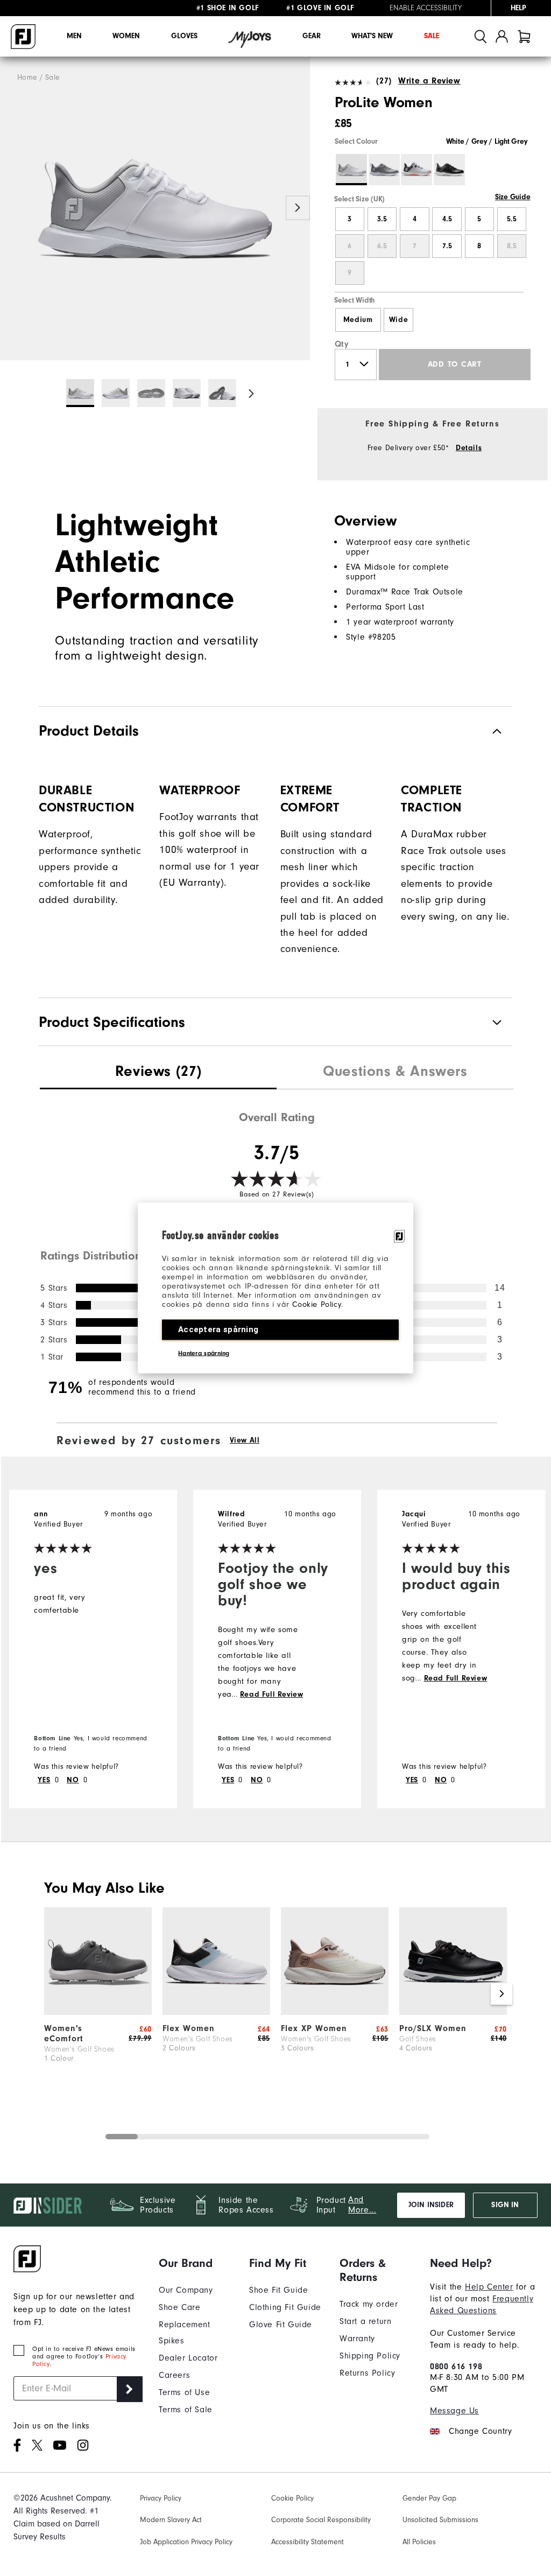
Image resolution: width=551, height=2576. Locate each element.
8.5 (512, 246)
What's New (372, 36)
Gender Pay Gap (429, 2498)
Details (469, 448)
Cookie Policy (317, 1304)
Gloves (184, 36)
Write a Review (429, 81)
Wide (398, 320)
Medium (358, 320)
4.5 (447, 219)
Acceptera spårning (218, 1329)
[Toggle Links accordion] (196, 2263)
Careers (174, 2375)
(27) (384, 81)
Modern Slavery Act (171, 2520)
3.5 (382, 219)
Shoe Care (179, 2307)
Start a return (365, 2321)
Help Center (489, 2287)
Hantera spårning (204, 1353)
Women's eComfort (64, 2033)
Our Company (186, 2290)
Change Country (480, 2431)
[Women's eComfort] (98, 2012)
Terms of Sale (186, 2410)
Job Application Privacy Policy (186, 2542)
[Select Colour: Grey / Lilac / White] (384, 170)
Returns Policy (367, 2373)
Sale (432, 36)
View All (245, 1440)
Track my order (369, 2304)
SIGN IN (505, 2205)
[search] (481, 36)
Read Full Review (272, 1695)
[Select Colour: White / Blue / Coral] (416, 170)
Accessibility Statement (308, 2542)
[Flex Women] (216, 2012)
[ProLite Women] (155, 209)
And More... (362, 2205)
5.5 (512, 219)
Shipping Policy (370, 2356)
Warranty (357, 2339)
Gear (312, 36)
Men (74, 36)
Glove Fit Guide (281, 2325)
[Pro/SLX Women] (453, 2012)
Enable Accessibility (426, 8)
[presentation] (158, 1073)
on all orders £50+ (245, 8)
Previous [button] (12, 208)
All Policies (419, 2542)
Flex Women (189, 2028)
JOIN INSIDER (431, 2205)
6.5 (382, 246)
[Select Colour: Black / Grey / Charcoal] (449, 170)
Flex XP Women (314, 2028)
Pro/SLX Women (433, 2028)
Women (126, 36)
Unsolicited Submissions (440, 2520)
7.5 (447, 246)
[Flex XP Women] (335, 2012)
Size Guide (513, 197)
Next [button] (298, 208)
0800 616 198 (456, 2367)
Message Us (454, 2411)
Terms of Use (184, 2392)
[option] (155, 209)
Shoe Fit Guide (278, 2290)
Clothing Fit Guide (285, 2307)
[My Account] (502, 36)
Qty (342, 344)
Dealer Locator (188, 2358)
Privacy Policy (161, 2498)
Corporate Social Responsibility (321, 2520)
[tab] (524, 36)
